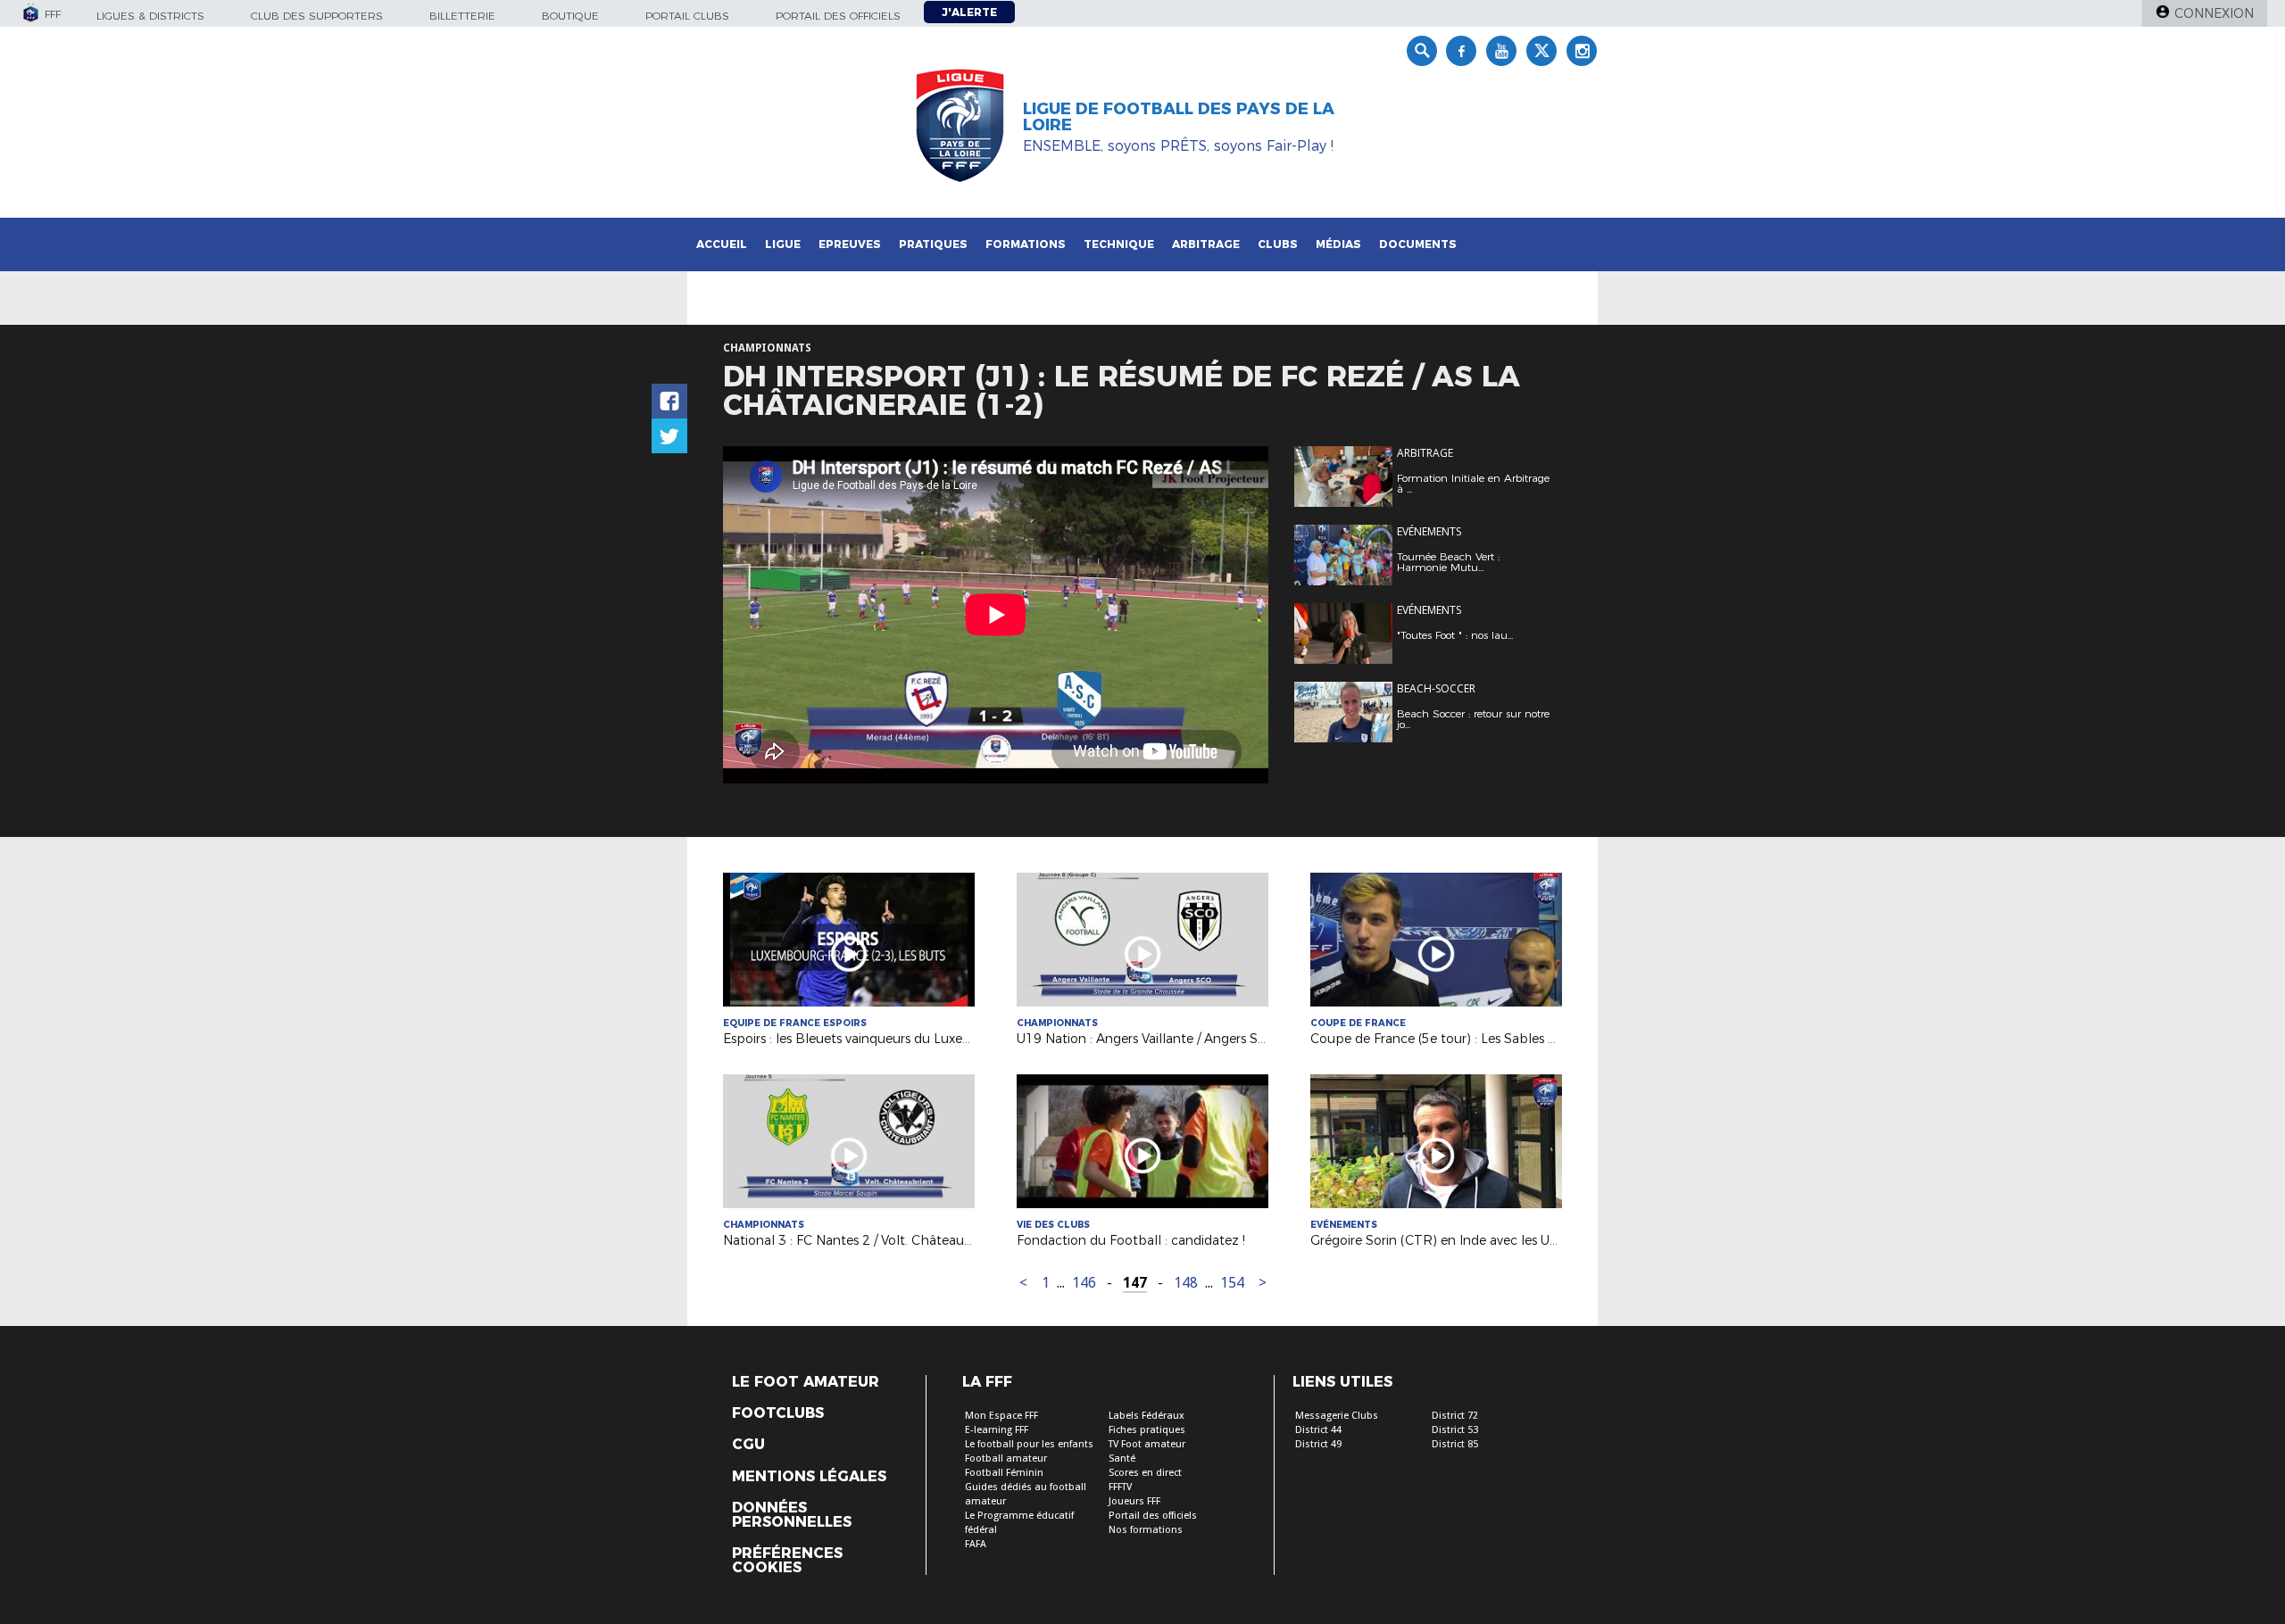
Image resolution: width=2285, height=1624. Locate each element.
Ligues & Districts (150, 16)
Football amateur (1006, 1458)
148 (1186, 1283)
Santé (1122, 1458)
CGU (748, 1445)
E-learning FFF (997, 1430)
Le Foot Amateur (806, 1382)
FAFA (976, 1544)
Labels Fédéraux (1147, 1416)
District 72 (1455, 1416)
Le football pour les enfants (1029, 1444)
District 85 (1455, 1444)
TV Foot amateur (1147, 1444)
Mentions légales (809, 1477)
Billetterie (462, 16)
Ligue (783, 244)
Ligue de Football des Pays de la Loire (1179, 117)
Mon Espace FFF (1001, 1416)
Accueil (722, 244)
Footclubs (778, 1413)
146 (1084, 1283)
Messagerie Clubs (1337, 1416)
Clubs (1278, 244)
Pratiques (933, 244)
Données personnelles (792, 1515)
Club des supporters (317, 16)
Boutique (570, 16)
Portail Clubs (687, 16)
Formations (1026, 244)
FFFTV (1120, 1487)
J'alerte (969, 12)
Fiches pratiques (1147, 1430)
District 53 (1455, 1430)
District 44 (1318, 1430)
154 (1232, 1283)
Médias (1338, 244)
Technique (1119, 244)
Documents (1418, 244)
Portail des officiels (838, 16)
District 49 (1318, 1444)
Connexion (2214, 13)
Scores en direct (1145, 1473)
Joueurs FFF (1134, 1501)
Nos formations (1146, 1530)
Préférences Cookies (787, 1561)
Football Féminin (1004, 1473)
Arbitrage (1206, 244)
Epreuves (850, 244)
